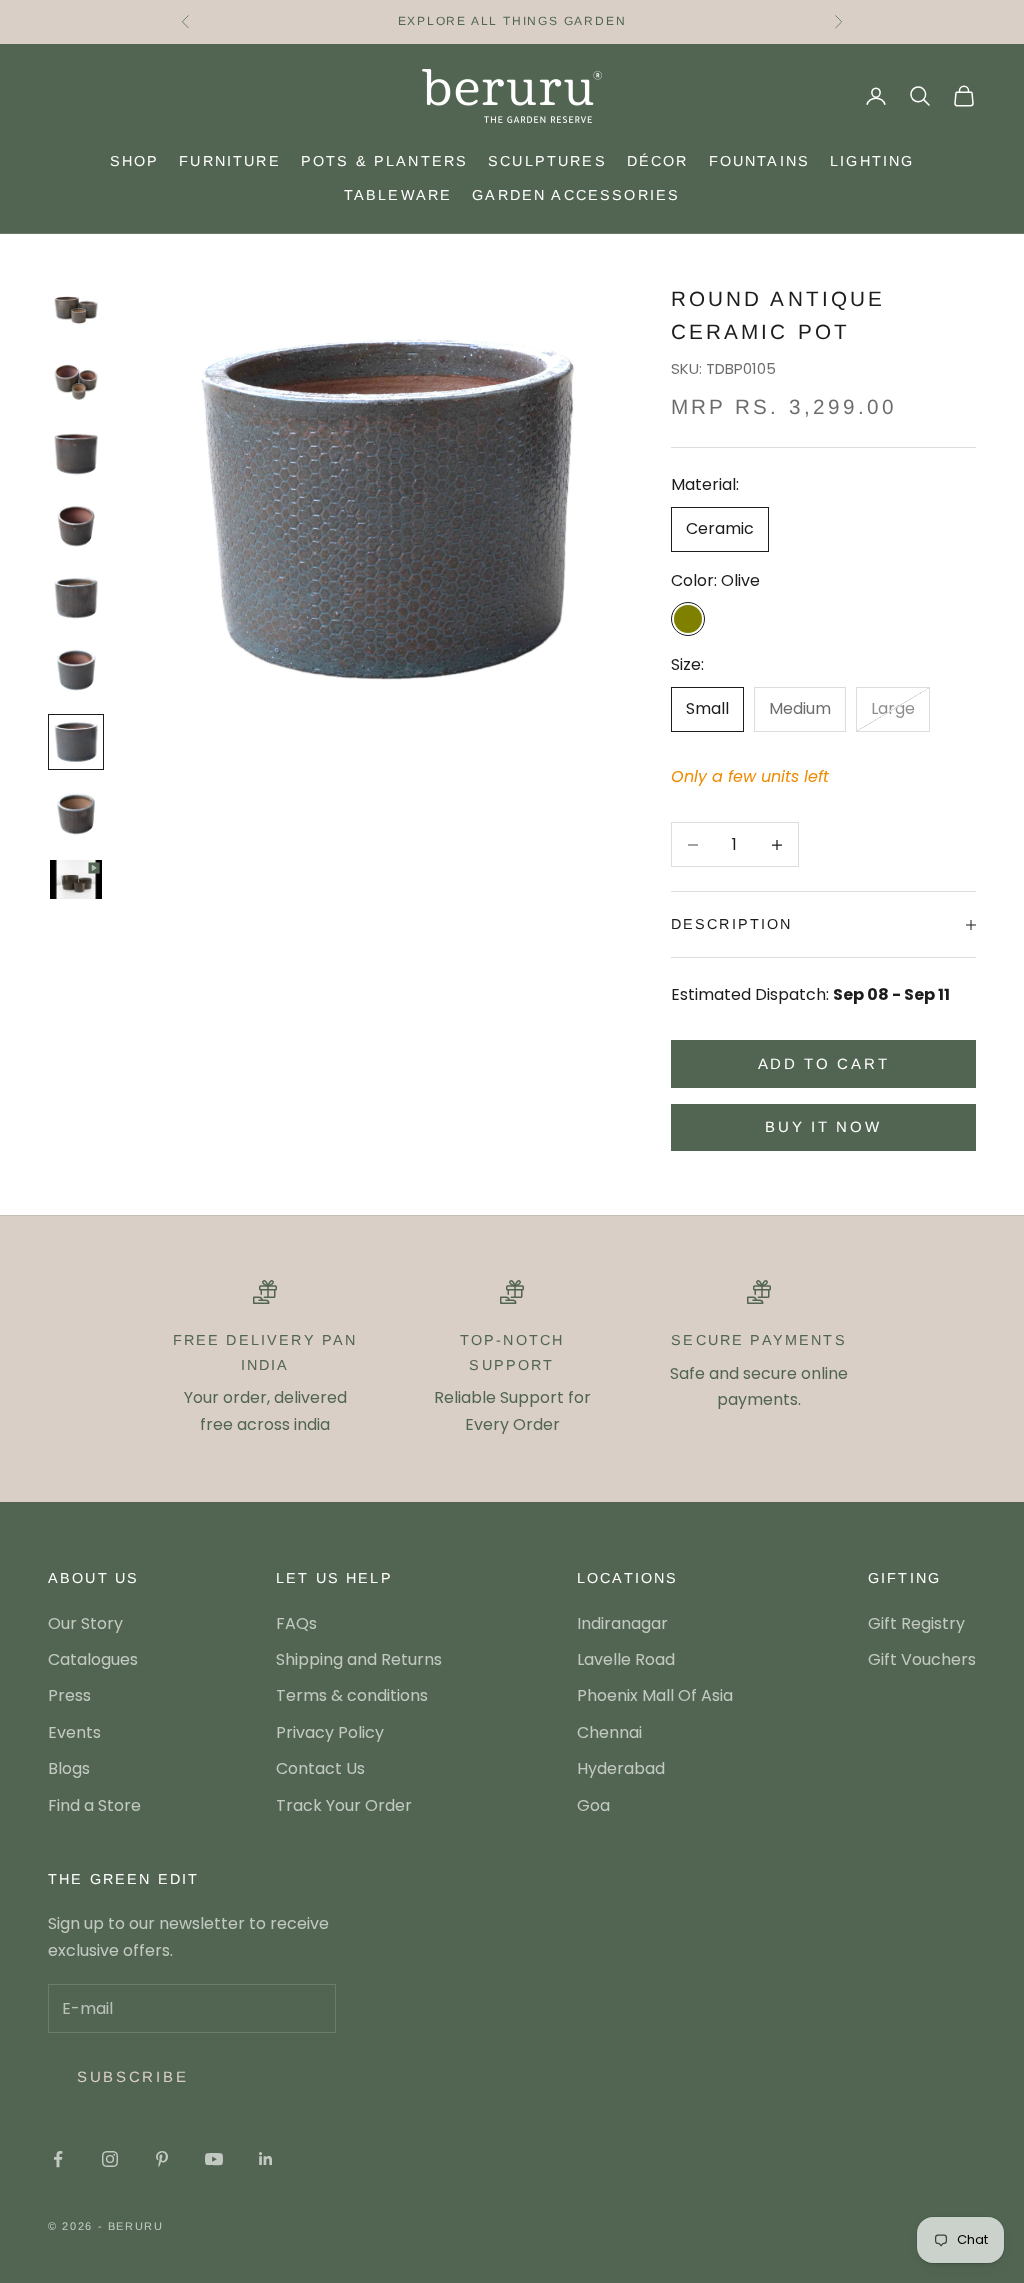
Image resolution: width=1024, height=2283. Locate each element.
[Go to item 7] (76, 742)
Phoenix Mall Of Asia (655, 1695)
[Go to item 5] (76, 598)
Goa (593, 1805)
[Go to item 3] (76, 454)
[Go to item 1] (76, 310)
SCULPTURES (547, 161)
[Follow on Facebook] (58, 2159)
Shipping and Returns (359, 1659)
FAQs (296, 1623)
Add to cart (824, 1063)
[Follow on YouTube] (214, 2159)
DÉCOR (658, 161)
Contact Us (320, 1768)
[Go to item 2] (76, 382)
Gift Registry (916, 1623)
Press (69, 1695)
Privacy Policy (330, 1732)
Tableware (398, 195)
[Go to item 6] (76, 670)
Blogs (69, 1768)
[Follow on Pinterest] (162, 2159)
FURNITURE (229, 161)
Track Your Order (344, 1805)
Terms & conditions (352, 1695)
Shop (135, 161)
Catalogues (93, 1659)
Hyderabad (621, 1768)
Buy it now (823, 1126)
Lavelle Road (626, 1659)
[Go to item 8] (76, 814)
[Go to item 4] (76, 526)
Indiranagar (622, 1623)
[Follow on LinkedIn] (266, 2159)
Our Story (85, 1623)
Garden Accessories (576, 195)
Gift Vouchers (922, 1659)
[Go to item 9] (76, 879)
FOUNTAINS (759, 161)
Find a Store (94, 1805)
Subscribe (132, 2076)
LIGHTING (872, 161)
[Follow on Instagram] (110, 2159)
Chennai (609, 1732)
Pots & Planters (384, 161)
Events (74, 1732)
